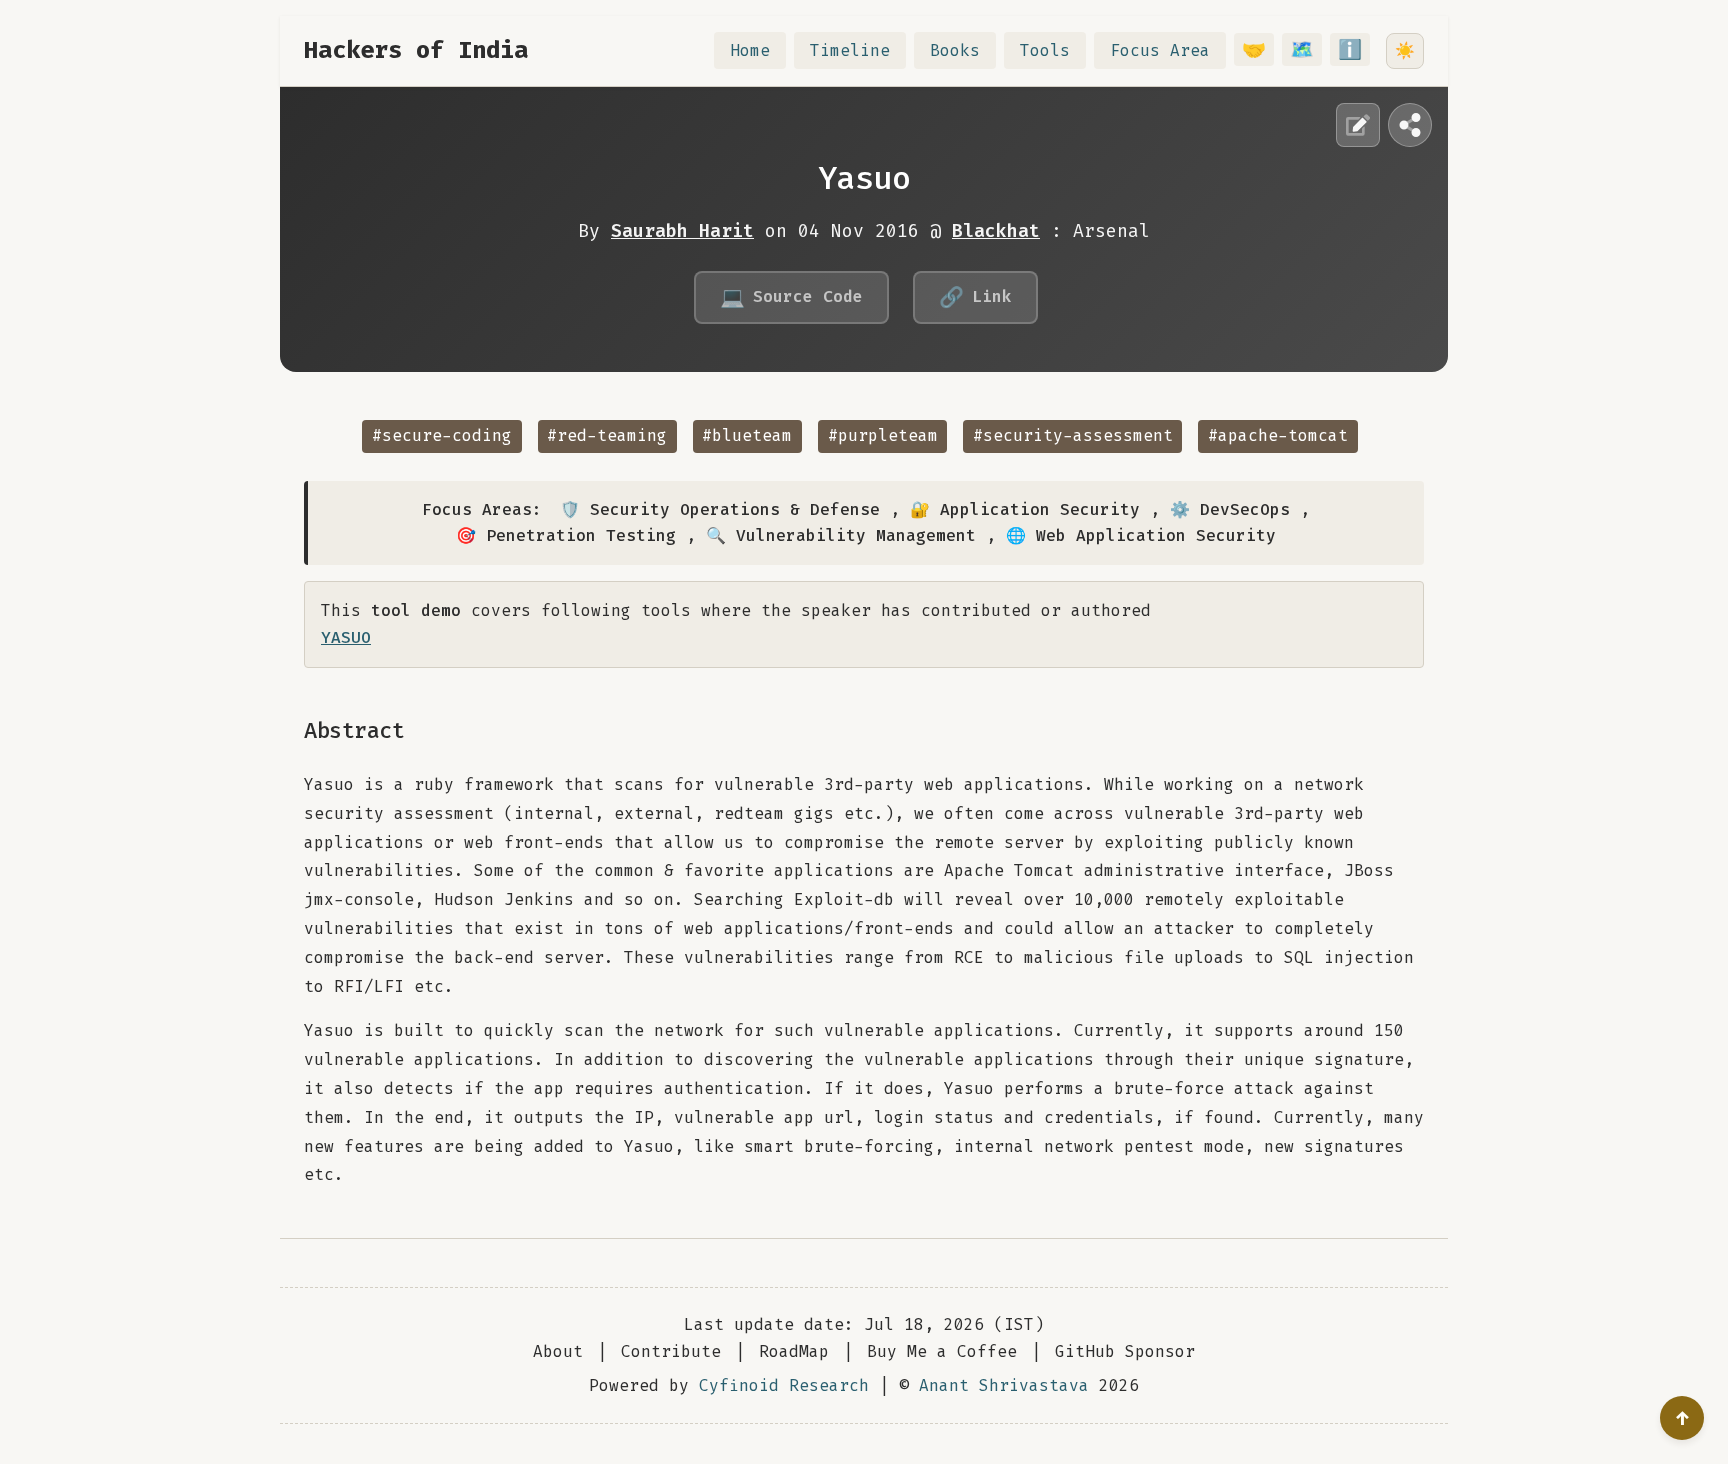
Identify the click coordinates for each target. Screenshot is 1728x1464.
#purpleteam (883, 435)
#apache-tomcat (1278, 435)
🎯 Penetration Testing (566, 535)
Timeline (850, 50)
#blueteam (747, 435)
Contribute (671, 1351)
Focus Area (1160, 50)
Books (955, 50)
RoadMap (794, 1351)
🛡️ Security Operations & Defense (720, 509)
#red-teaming (607, 435)
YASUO (346, 637)
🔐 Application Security (1025, 509)
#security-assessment (1073, 435)
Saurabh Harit (682, 231)
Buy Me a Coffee (942, 1351)
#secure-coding (442, 435)
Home (750, 50)
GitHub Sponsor (1125, 1351)
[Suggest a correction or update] (1358, 125)
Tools (1045, 50)
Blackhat (996, 231)
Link (975, 297)
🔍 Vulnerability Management (841, 535)
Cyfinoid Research (784, 1385)
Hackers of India (416, 50)
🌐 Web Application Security (1141, 535)
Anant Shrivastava (1004, 1385)
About (558, 1351)
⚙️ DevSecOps (1230, 509)
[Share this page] (1410, 125)
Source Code (791, 297)
